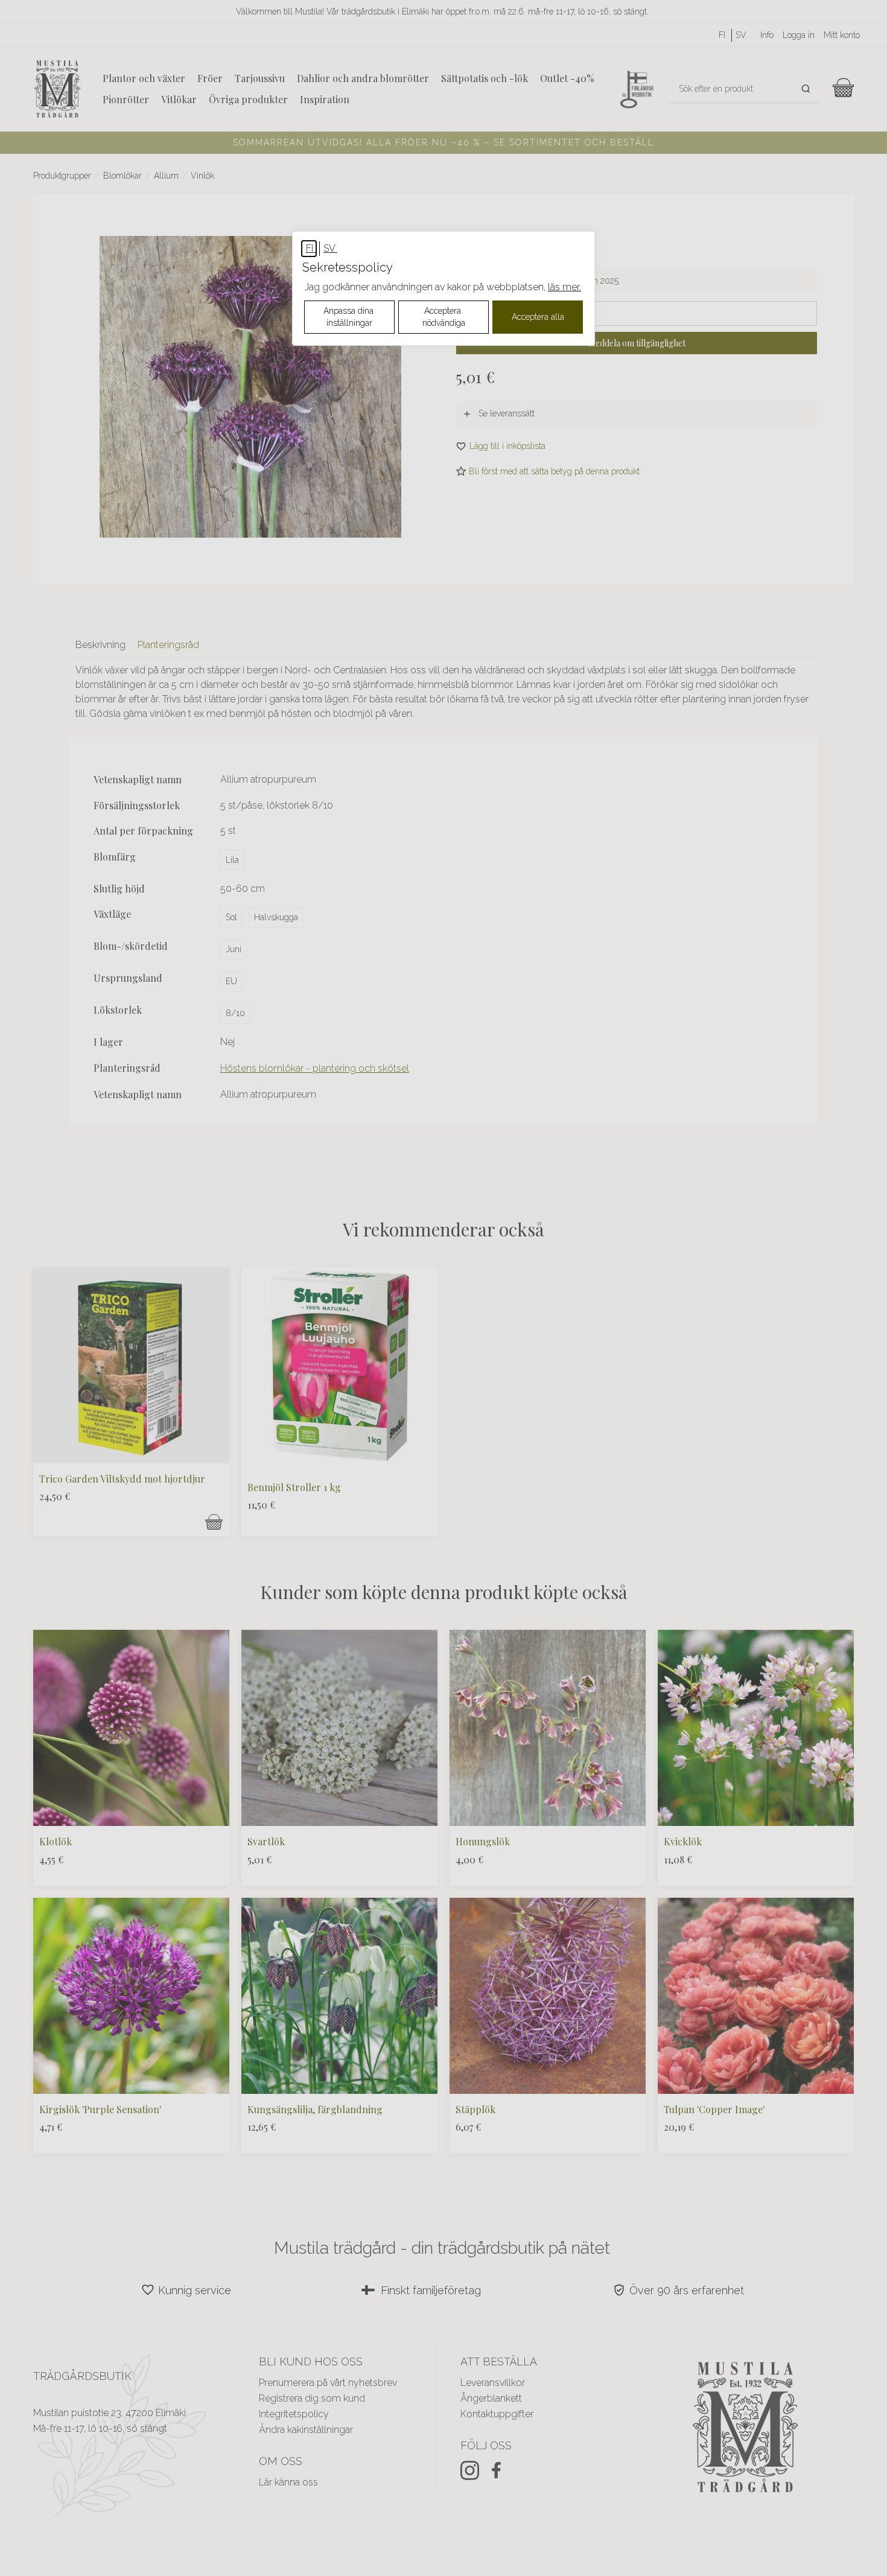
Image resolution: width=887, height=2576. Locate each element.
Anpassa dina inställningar (350, 317)
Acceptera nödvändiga (444, 317)
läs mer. (564, 287)
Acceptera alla (538, 317)
